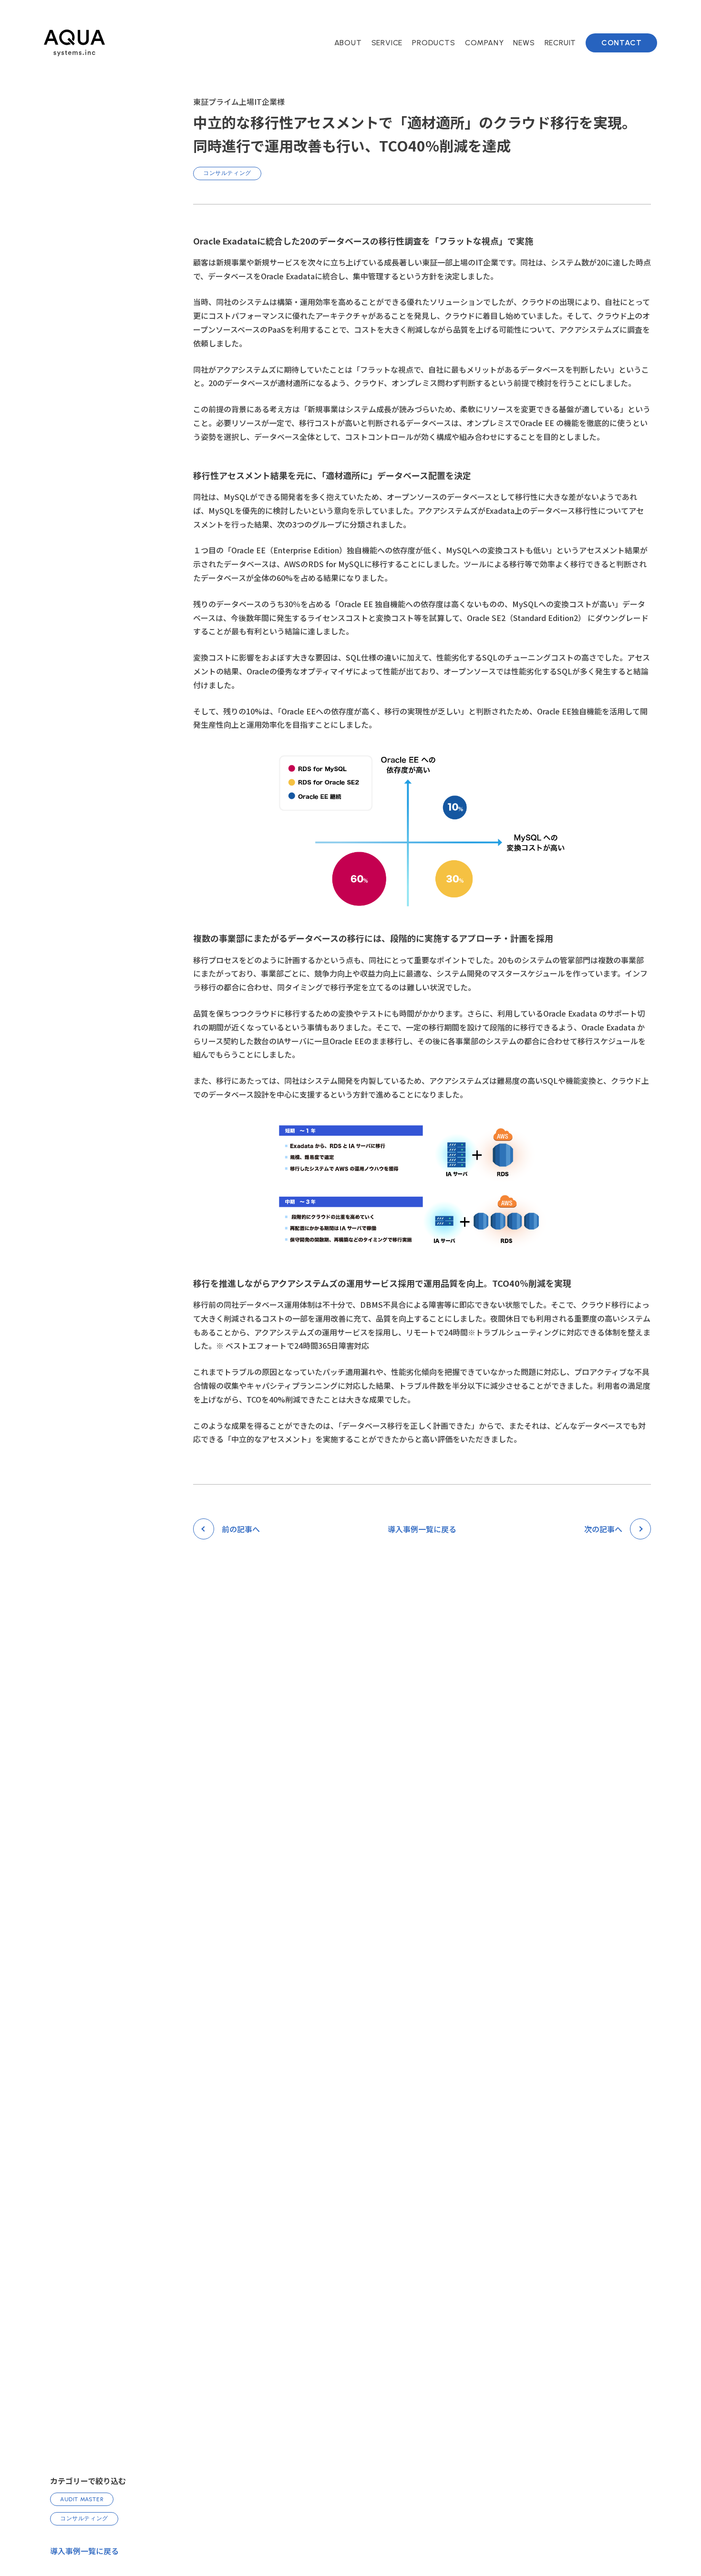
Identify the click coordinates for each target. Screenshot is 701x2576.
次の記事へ (603, 1529)
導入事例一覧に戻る (84, 2551)
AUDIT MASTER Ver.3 (461, 73)
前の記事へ (241, 1529)
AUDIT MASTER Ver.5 (461, 58)
